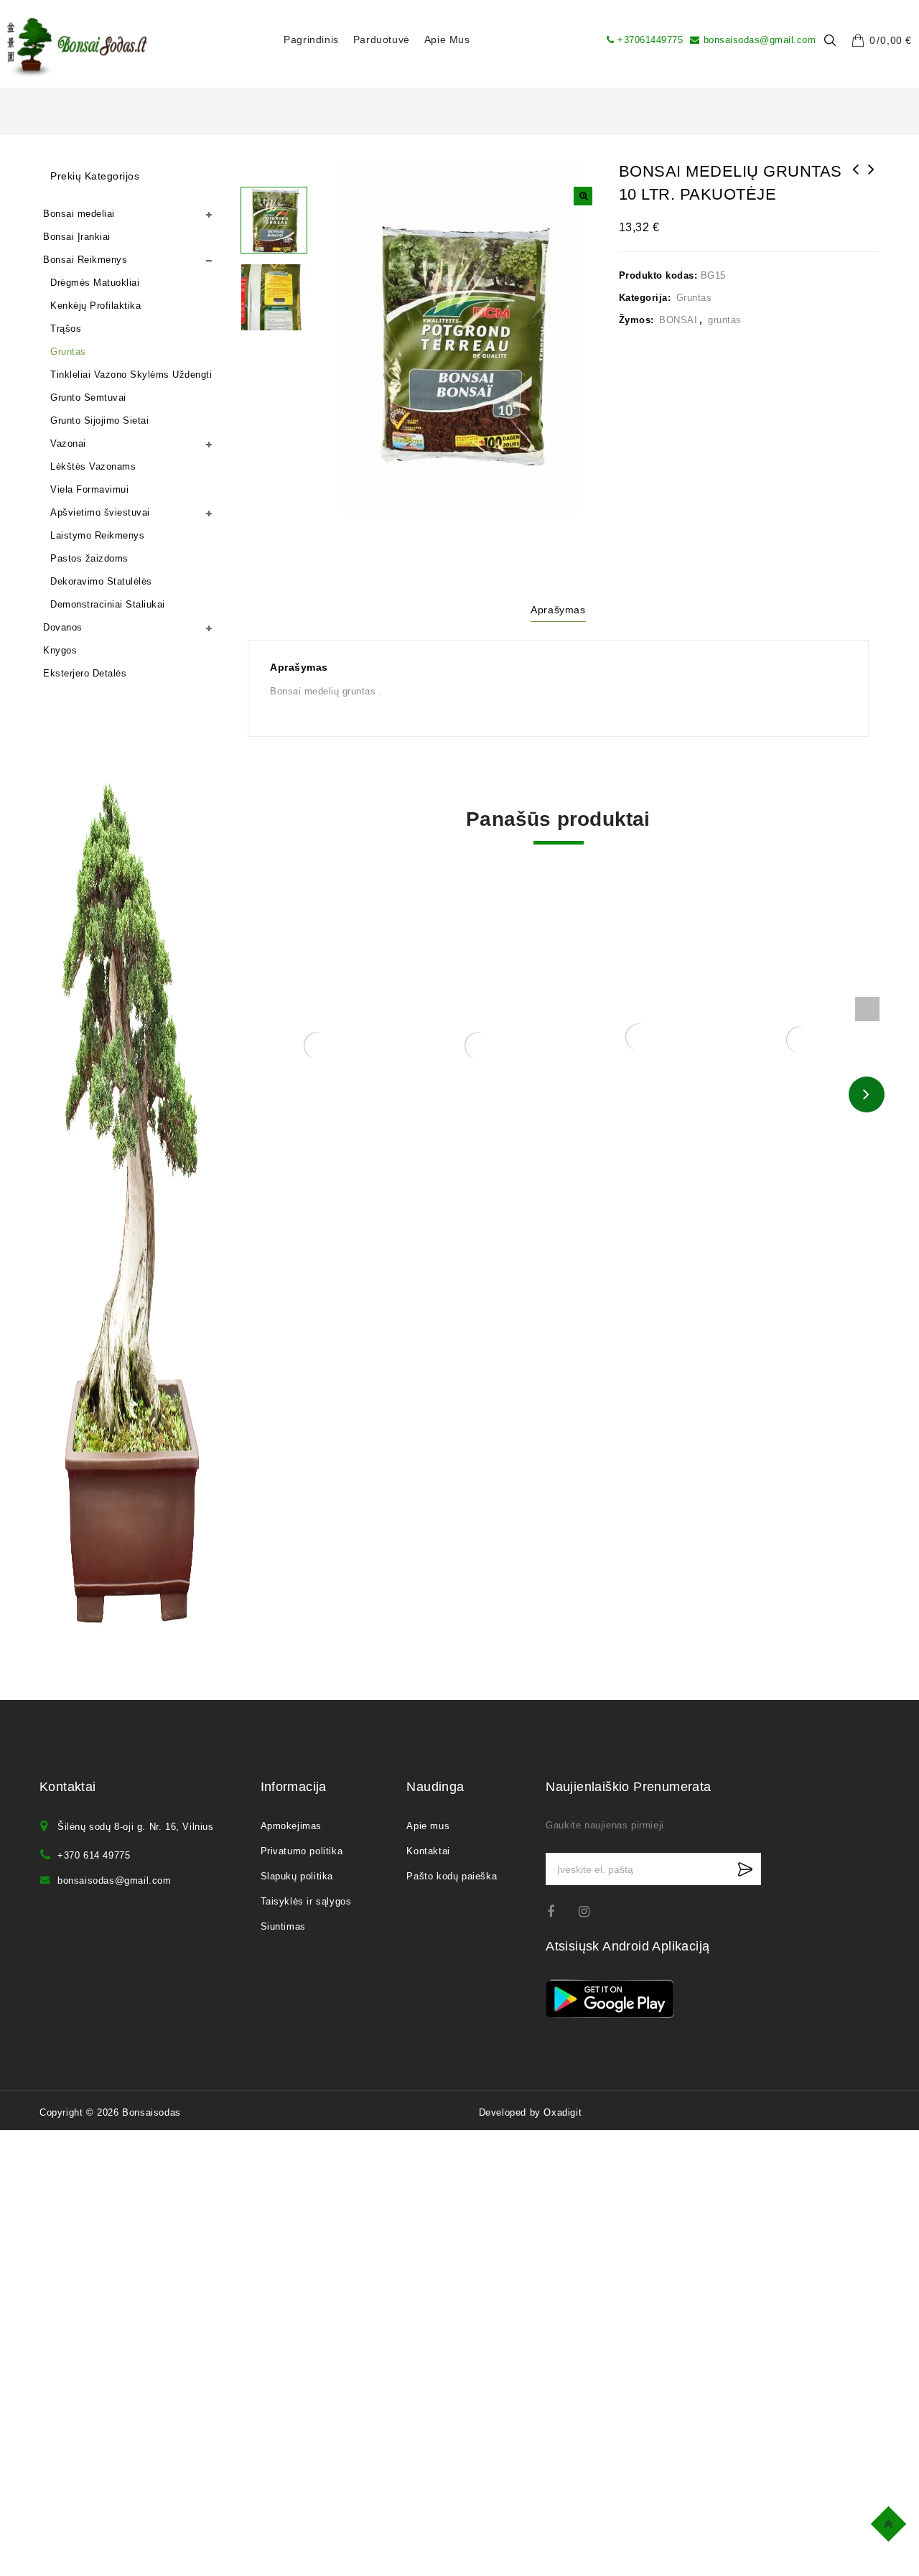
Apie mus (447, 39)
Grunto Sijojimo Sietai (99, 420)
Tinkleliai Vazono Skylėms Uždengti (131, 375)
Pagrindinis (311, 39)
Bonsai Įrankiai (77, 237)
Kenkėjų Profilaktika (95, 306)
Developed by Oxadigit (531, 2112)
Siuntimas (283, 1926)
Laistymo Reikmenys (97, 535)
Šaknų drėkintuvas (872, 179)
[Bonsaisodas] (77, 47)
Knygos (60, 650)
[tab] (558, 612)
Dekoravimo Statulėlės (101, 581)
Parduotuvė (382, 39)
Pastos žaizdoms (89, 558)
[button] (583, 196)
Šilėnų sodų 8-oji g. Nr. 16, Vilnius (136, 1827)
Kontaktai (428, 1851)
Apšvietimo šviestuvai (100, 512)
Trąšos (66, 329)
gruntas (725, 320)
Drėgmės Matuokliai (95, 283)
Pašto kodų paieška (452, 1876)
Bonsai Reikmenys (85, 260)
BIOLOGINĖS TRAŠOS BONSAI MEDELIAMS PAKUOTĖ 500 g (856, 188)
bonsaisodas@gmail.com (760, 40)
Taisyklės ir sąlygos (306, 1901)
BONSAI (678, 320)
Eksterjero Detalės (85, 673)
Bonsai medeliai (79, 214)
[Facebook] (560, 1911)
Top (891, 2522)
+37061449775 (650, 40)
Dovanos (63, 627)
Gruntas (694, 298)
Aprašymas (558, 610)
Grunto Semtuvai (88, 397)
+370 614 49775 (94, 1855)
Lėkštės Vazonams (93, 466)
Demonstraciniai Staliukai (108, 604)
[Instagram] (591, 1911)
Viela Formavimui (89, 489)
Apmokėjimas (291, 1826)
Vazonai (68, 443)
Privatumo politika (302, 1851)
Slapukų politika (297, 1876)
